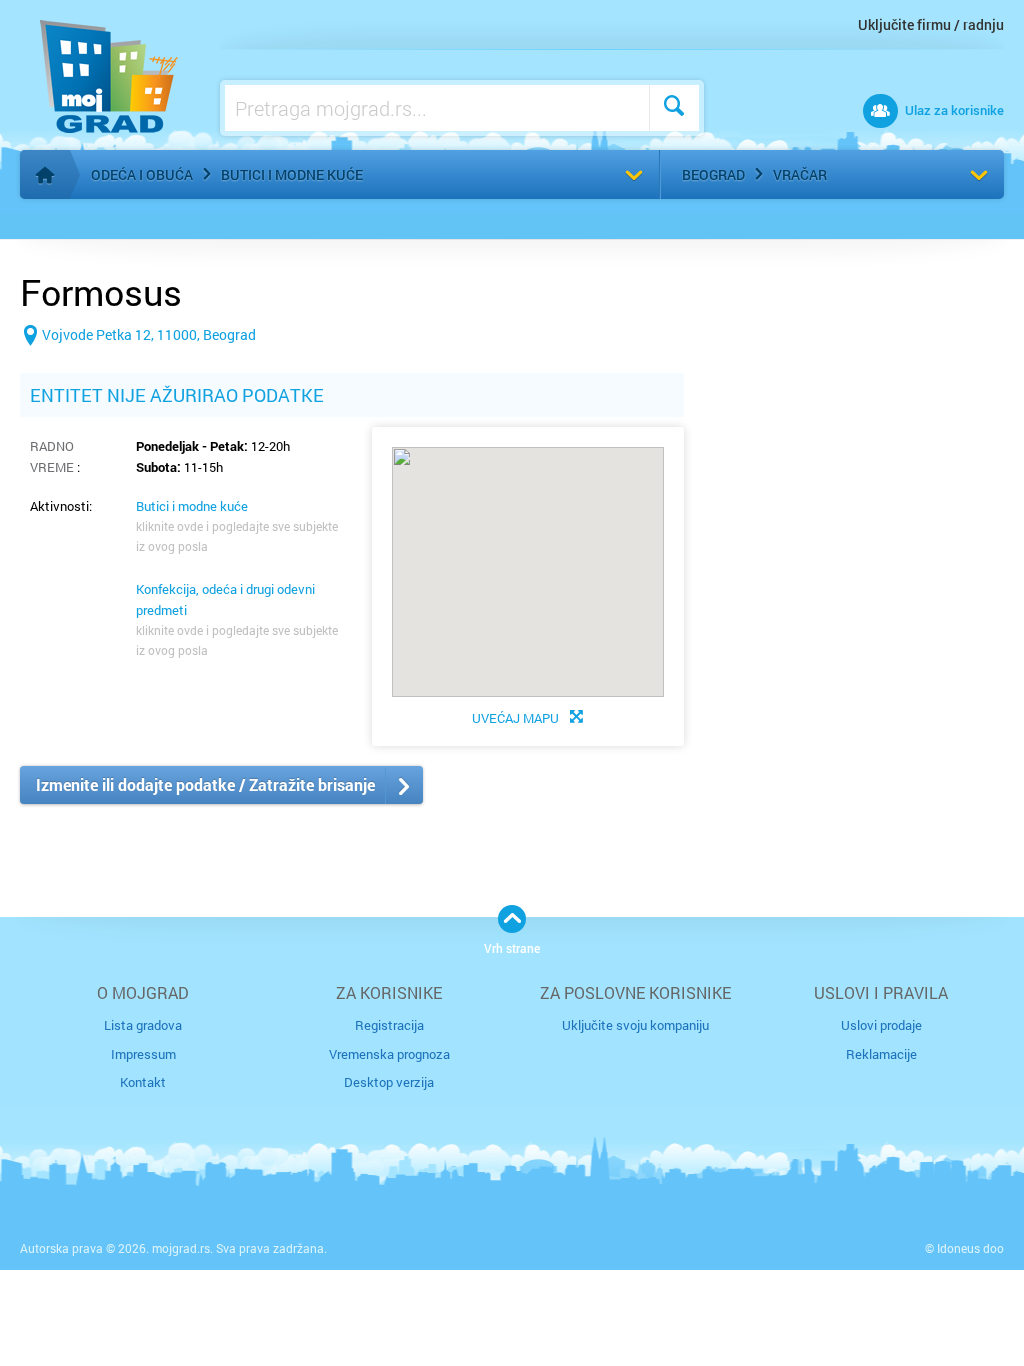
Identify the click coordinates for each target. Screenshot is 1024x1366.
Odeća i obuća (142, 174)
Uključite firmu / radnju (931, 24)
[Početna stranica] (45, 175)
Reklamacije (881, 1054)
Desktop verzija (389, 1082)
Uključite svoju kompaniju (635, 1025)
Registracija (389, 1025)
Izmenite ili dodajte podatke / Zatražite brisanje (205, 784)
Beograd (713, 174)
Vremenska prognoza (389, 1054)
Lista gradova (143, 1025)
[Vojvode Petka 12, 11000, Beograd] (138, 366)
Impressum (143, 1054)
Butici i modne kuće (292, 174)
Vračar (800, 174)
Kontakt (143, 1082)
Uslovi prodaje (881, 1025)
